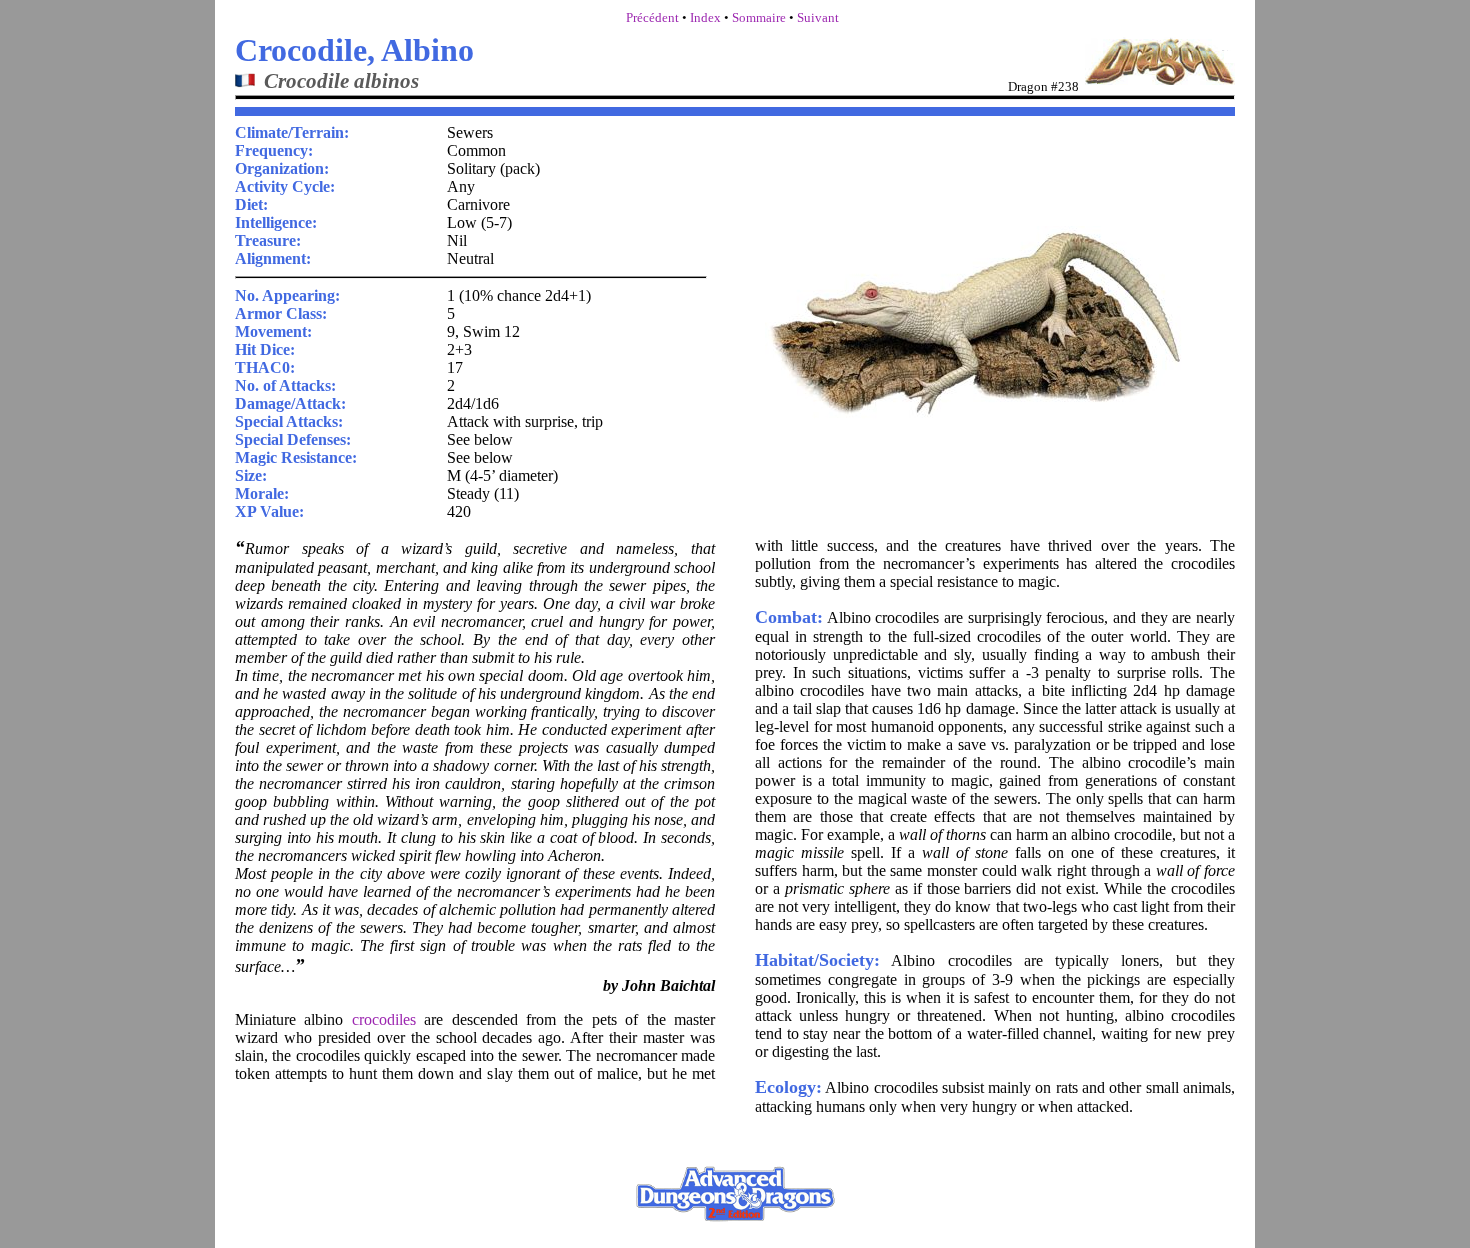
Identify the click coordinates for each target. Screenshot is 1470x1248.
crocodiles (384, 1019)
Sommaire (759, 17)
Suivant (818, 17)
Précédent (652, 17)
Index (705, 17)
